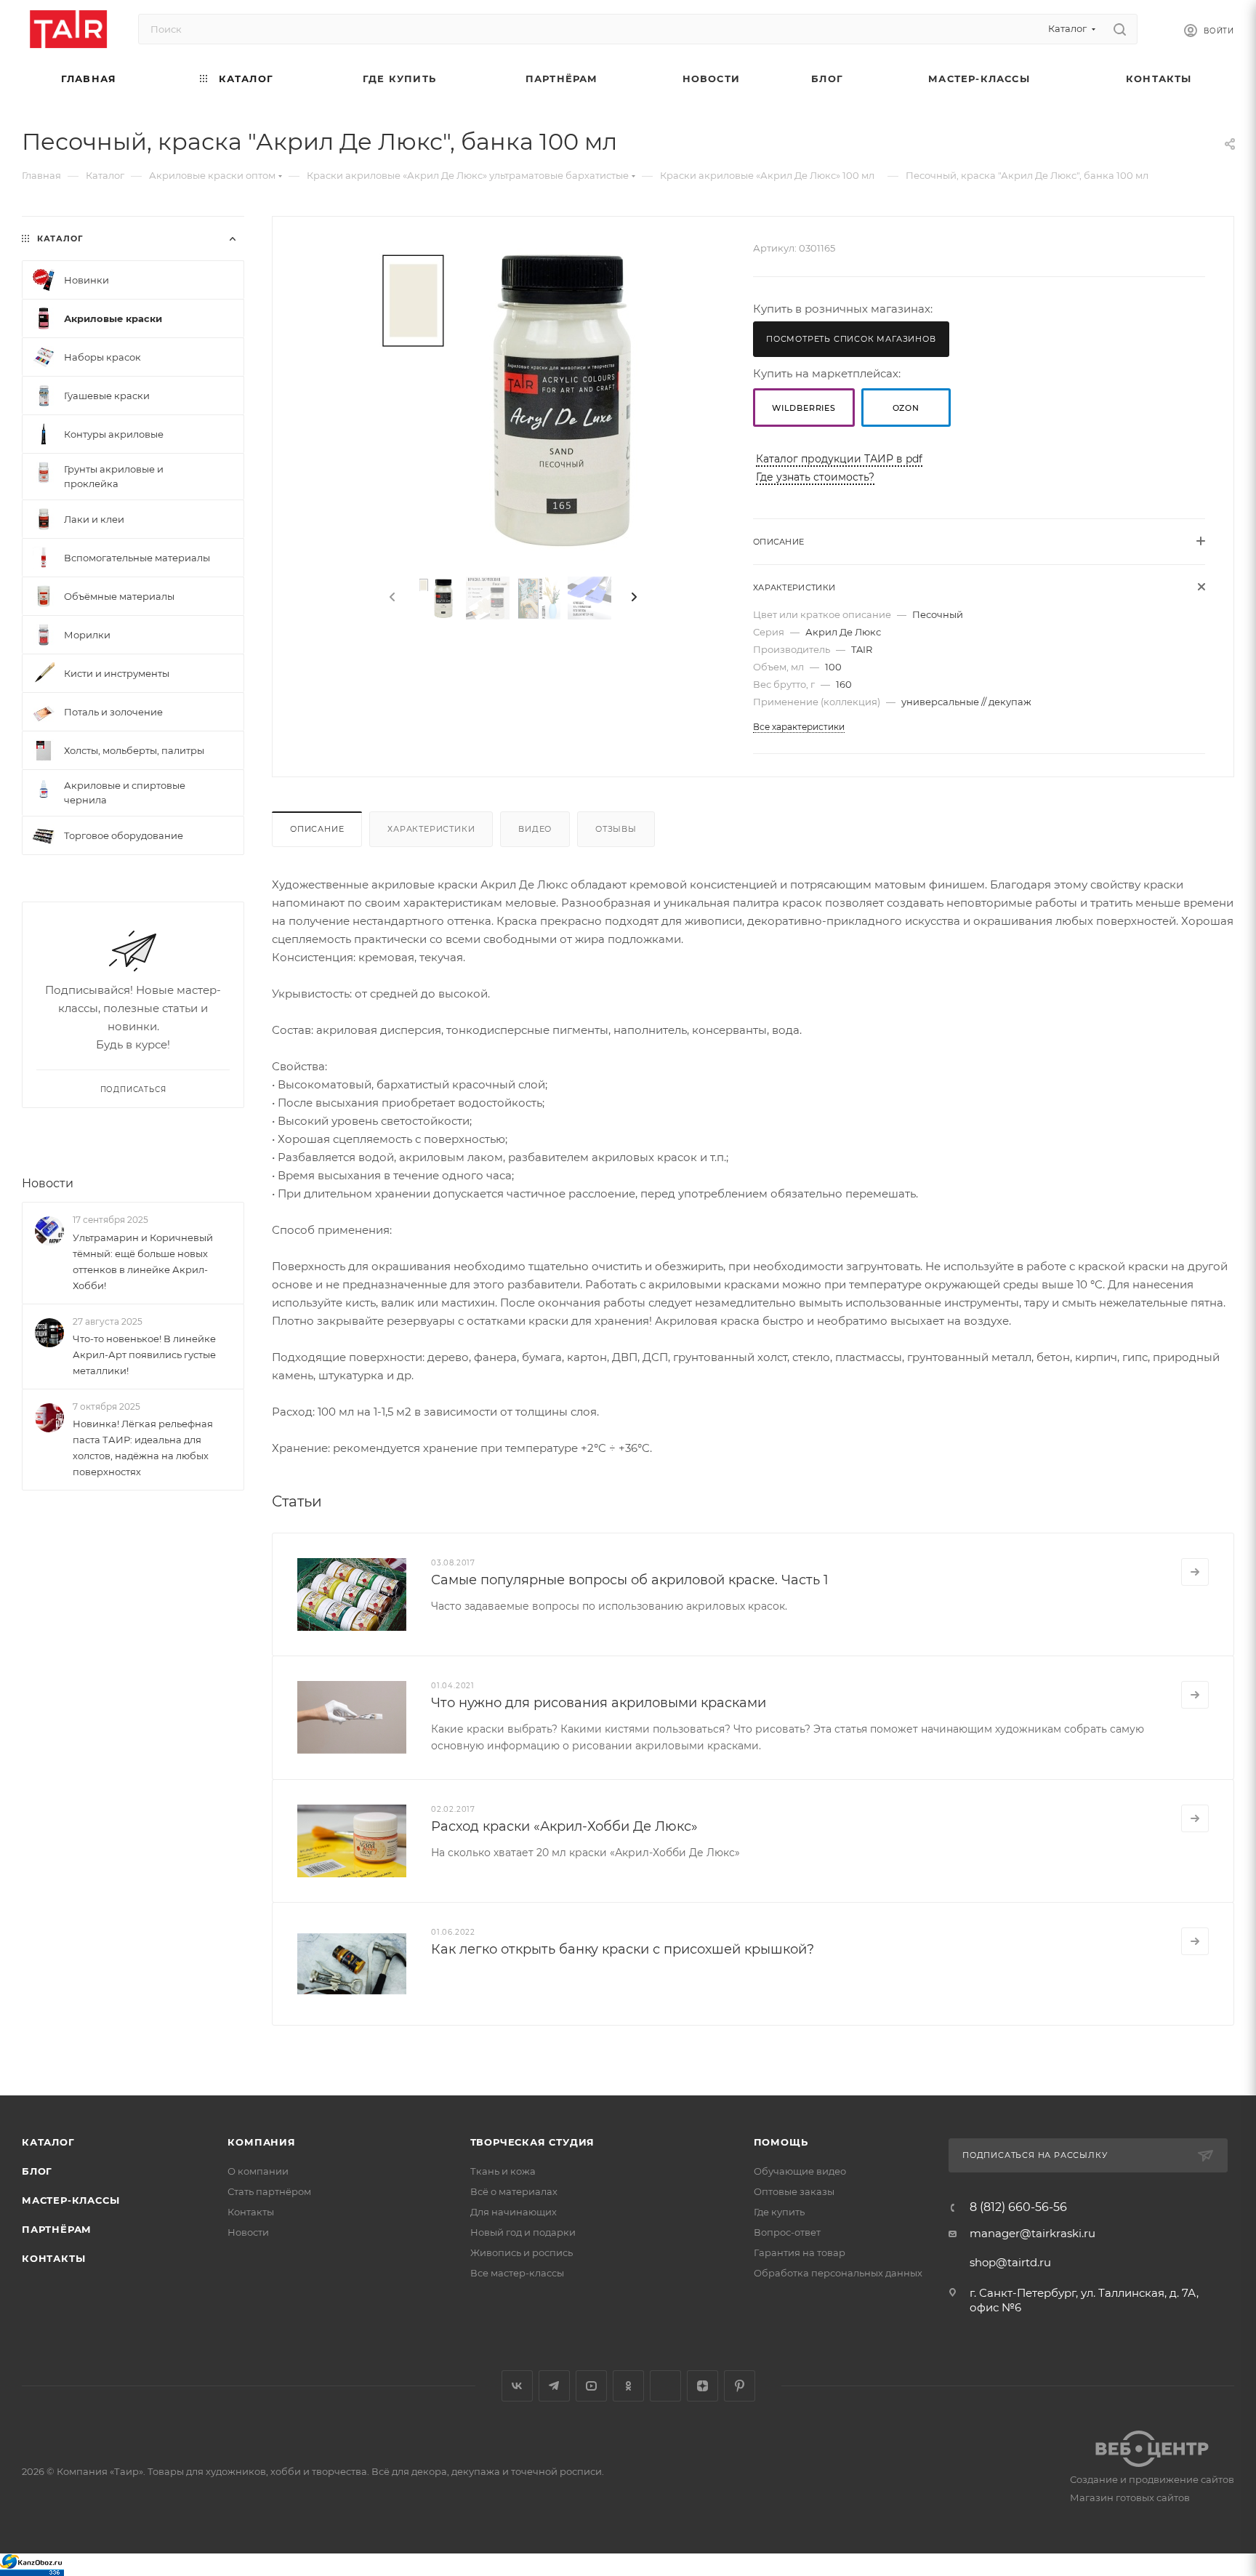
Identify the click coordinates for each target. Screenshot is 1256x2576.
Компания (261, 2142)
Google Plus (665, 2386)
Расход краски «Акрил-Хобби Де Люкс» (564, 1826)
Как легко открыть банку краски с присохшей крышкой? (623, 1949)
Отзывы (616, 829)
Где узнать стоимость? (815, 477)
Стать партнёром (269, 2191)
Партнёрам (57, 2229)
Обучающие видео (800, 2171)
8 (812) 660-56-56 (1018, 2207)
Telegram (554, 2386)
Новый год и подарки (523, 2232)
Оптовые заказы (794, 2191)
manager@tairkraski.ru (1032, 2233)
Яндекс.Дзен (703, 2386)
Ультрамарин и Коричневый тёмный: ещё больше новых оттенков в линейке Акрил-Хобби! (143, 1261)
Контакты (53, 2258)
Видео (535, 829)
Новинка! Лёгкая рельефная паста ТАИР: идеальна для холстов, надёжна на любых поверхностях (143, 1448)
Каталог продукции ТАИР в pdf (839, 459)
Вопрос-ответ (787, 2232)
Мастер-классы (71, 2200)
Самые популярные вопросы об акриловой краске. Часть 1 (630, 1580)
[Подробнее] (1195, 1572)
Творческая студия (533, 2142)
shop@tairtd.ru (1010, 2262)
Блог (37, 2171)
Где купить (779, 2212)
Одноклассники (628, 2386)
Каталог (48, 2142)
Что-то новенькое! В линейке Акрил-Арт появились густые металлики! (144, 1355)
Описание (317, 829)
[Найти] (1120, 29)
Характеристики (431, 829)
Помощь (781, 2142)
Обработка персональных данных (838, 2273)
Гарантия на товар (800, 2252)
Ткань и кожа (503, 2171)
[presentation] (391, 598)
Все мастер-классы (517, 2273)
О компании (258, 2171)
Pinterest (740, 2386)
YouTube (591, 2386)
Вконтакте (517, 2386)
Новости (48, 1183)
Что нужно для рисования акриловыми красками (599, 1703)
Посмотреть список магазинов (851, 339)
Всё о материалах (514, 2191)
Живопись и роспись (522, 2252)
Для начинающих (514, 2212)
